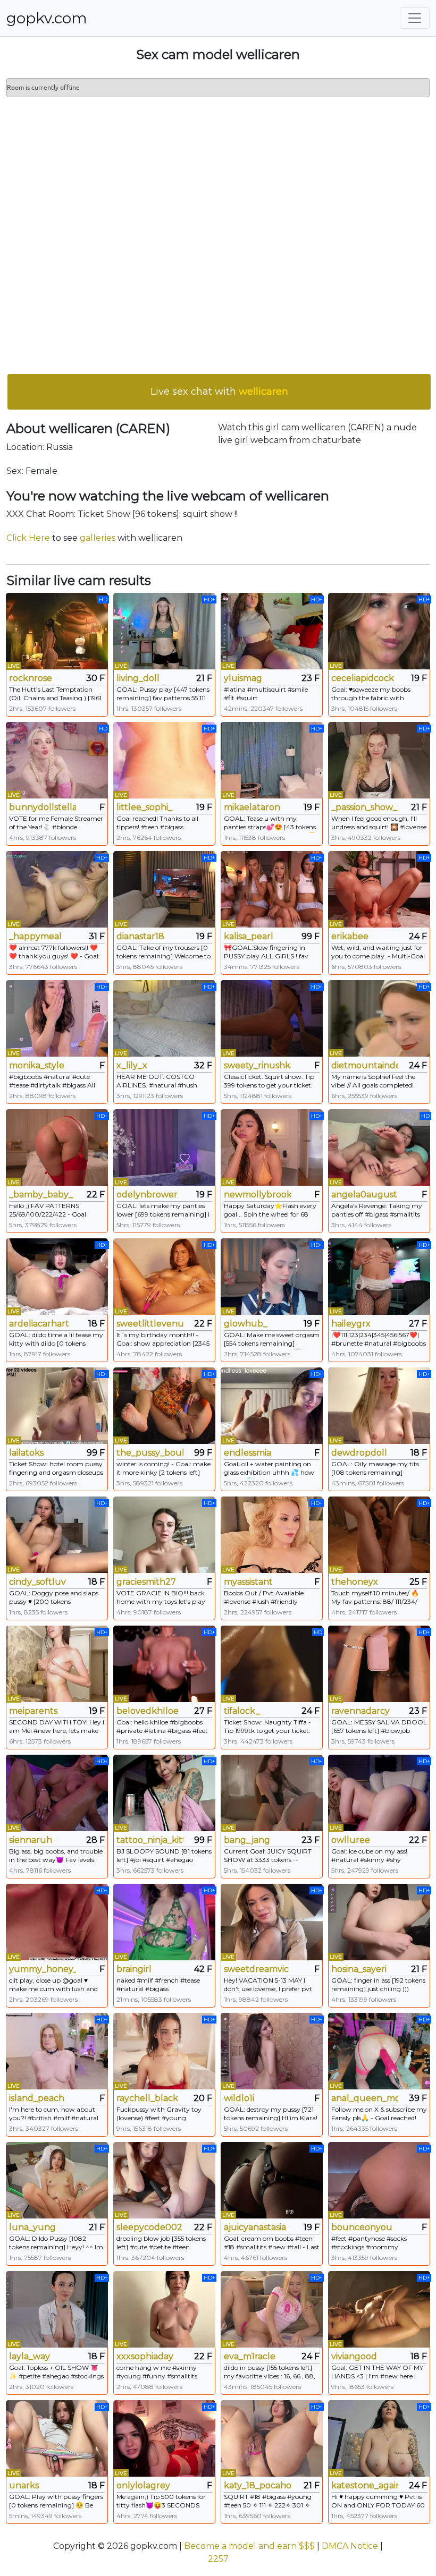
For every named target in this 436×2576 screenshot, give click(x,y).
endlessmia (248, 1453)
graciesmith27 (146, 1582)
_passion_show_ (364, 807)
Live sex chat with (219, 392)
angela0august (364, 1195)
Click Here (28, 538)
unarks (24, 2485)
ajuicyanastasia (255, 2227)
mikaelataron (252, 807)
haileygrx (351, 1324)
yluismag (243, 678)
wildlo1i (239, 2098)
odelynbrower (147, 1195)
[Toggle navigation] (415, 18)
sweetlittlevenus (150, 1324)
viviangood (354, 2356)
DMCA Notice (350, 2546)
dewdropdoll (359, 1453)
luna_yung (32, 2227)
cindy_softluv (37, 1582)
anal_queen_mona (365, 2098)
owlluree (351, 1840)
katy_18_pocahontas (257, 2485)
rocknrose (31, 678)
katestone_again (365, 2485)
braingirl (134, 1969)
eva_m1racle (250, 2356)
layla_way (30, 2356)
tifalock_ (242, 1711)
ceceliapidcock (363, 678)
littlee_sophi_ (144, 807)
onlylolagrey (143, 2485)
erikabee (350, 936)
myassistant (248, 1582)
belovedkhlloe (148, 1711)
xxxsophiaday (145, 2356)
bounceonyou (362, 2227)
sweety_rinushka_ (257, 1065)
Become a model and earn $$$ (249, 2546)
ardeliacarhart (39, 1324)
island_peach (37, 2098)
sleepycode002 (149, 2227)
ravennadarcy (360, 1711)
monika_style (37, 1065)
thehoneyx (355, 1582)
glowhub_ (246, 1324)
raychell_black (147, 2098)
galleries (98, 538)
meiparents (33, 1711)
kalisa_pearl (249, 936)
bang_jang (247, 1840)
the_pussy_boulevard (150, 1453)
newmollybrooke (257, 1195)
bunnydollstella (43, 807)
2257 (218, 2559)
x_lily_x (132, 1065)
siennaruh (31, 1840)
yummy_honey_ (43, 1969)
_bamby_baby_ (41, 1195)
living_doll (138, 678)
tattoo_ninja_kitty (150, 1840)
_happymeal (35, 936)
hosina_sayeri (359, 1969)
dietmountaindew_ (365, 1065)
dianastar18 (140, 936)
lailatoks (26, 1453)
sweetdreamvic (256, 1969)
